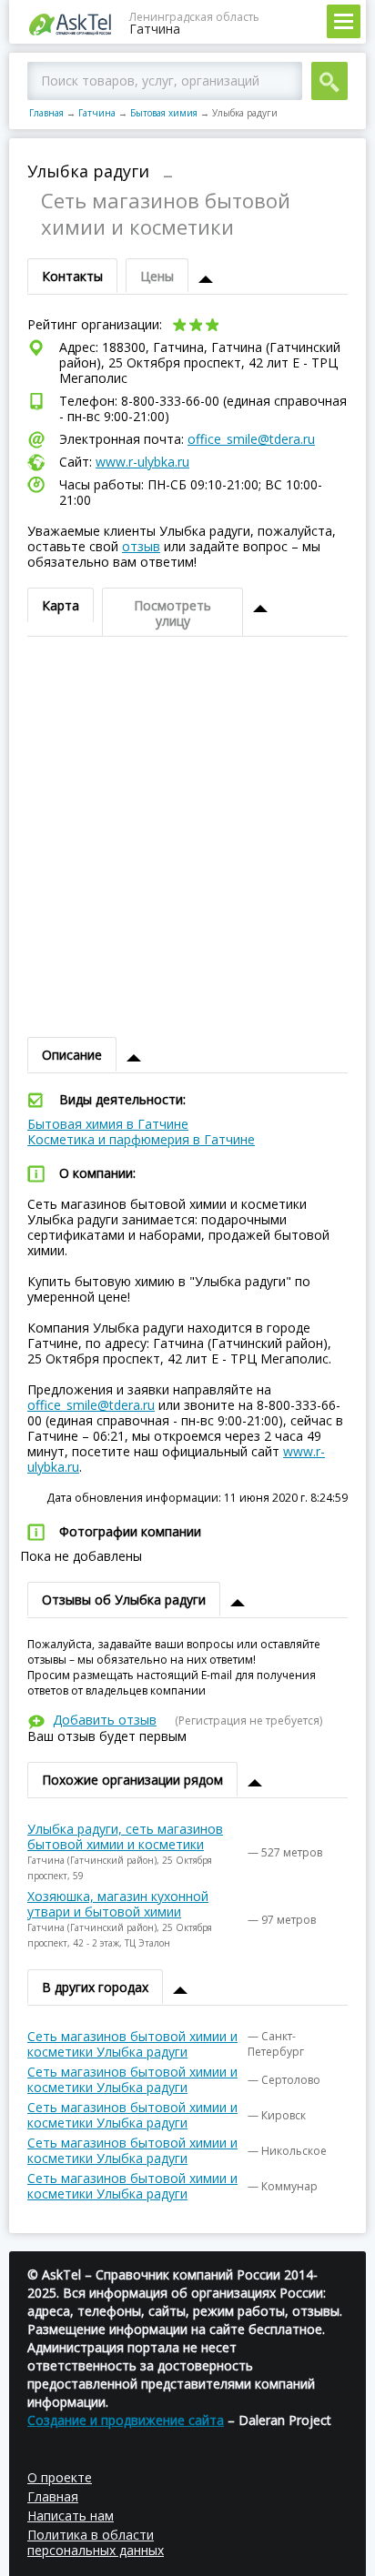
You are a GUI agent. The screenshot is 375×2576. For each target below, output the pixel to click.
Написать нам (71, 2516)
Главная (46, 113)
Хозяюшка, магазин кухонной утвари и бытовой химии (118, 1904)
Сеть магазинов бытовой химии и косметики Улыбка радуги (132, 2044)
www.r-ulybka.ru (142, 462)
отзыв (141, 546)
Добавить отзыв (105, 1720)
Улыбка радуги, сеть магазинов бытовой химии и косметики (125, 1836)
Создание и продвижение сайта (126, 2420)
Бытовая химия (164, 113)
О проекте (60, 2477)
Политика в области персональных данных (96, 2542)
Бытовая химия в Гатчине (108, 1124)
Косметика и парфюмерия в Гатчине (141, 1139)
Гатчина (97, 113)
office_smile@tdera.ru (251, 439)
